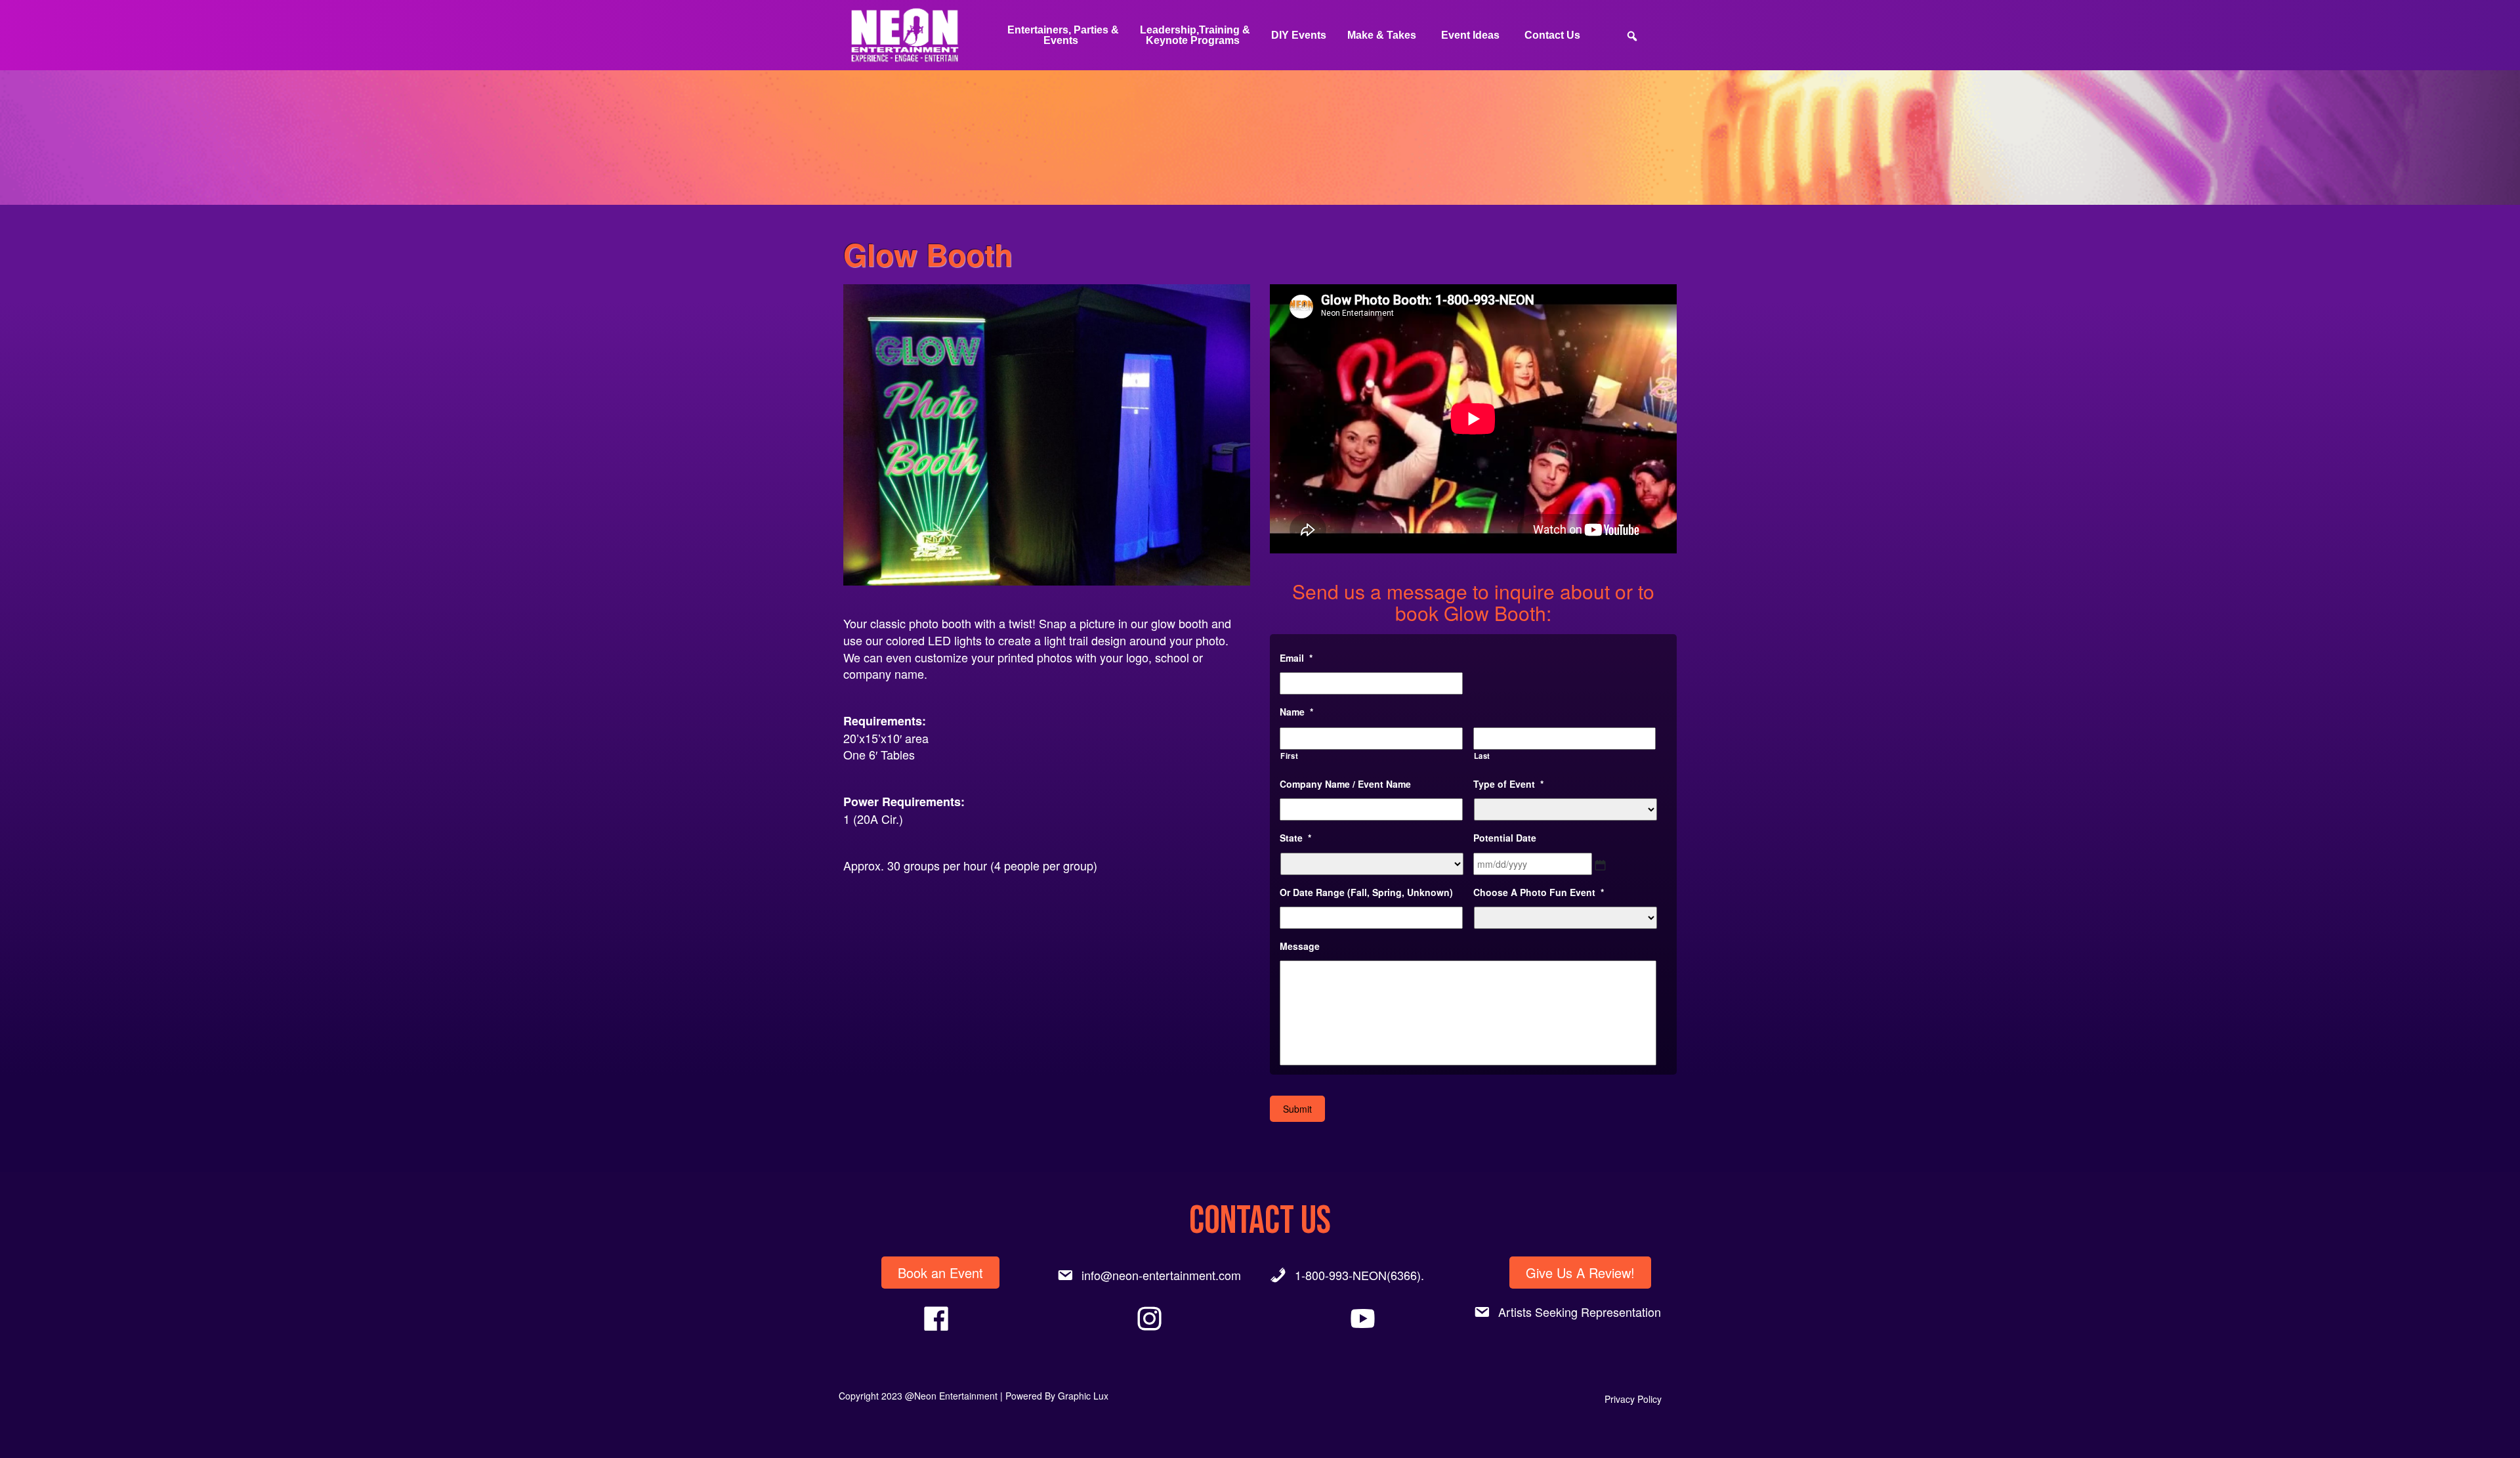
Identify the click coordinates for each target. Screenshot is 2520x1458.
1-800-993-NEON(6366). (1359, 1275)
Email (1296, 658)
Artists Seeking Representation (1580, 1312)
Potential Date (1505, 838)
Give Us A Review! (1580, 1273)
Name (1296, 712)
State (1295, 838)
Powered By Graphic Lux (1057, 1396)
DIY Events (1299, 35)
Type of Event (1508, 784)
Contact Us (1552, 35)
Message (1300, 946)
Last (1482, 756)
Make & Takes (1382, 35)
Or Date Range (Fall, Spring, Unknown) (1366, 892)
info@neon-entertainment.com (1161, 1275)
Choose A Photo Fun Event (1539, 892)
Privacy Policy (1633, 1399)
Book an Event (940, 1273)
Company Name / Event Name (1345, 784)
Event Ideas (1470, 35)
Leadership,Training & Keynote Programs (1195, 35)
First (1289, 756)
